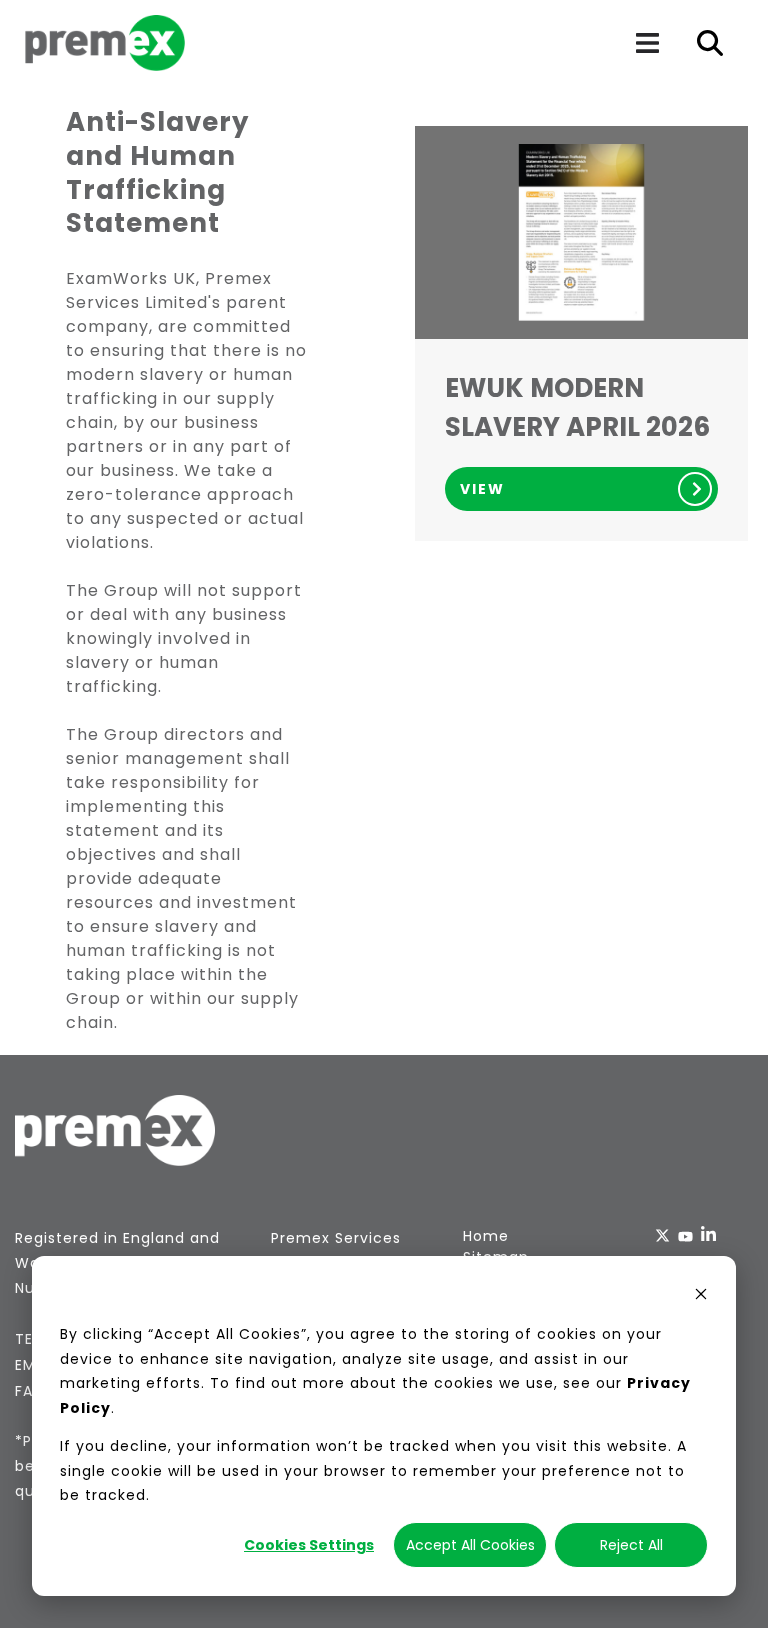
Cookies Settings (309, 1545)
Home (486, 1236)
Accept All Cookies (470, 1545)
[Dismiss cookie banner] (701, 1296)
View (482, 489)
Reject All (631, 1545)
